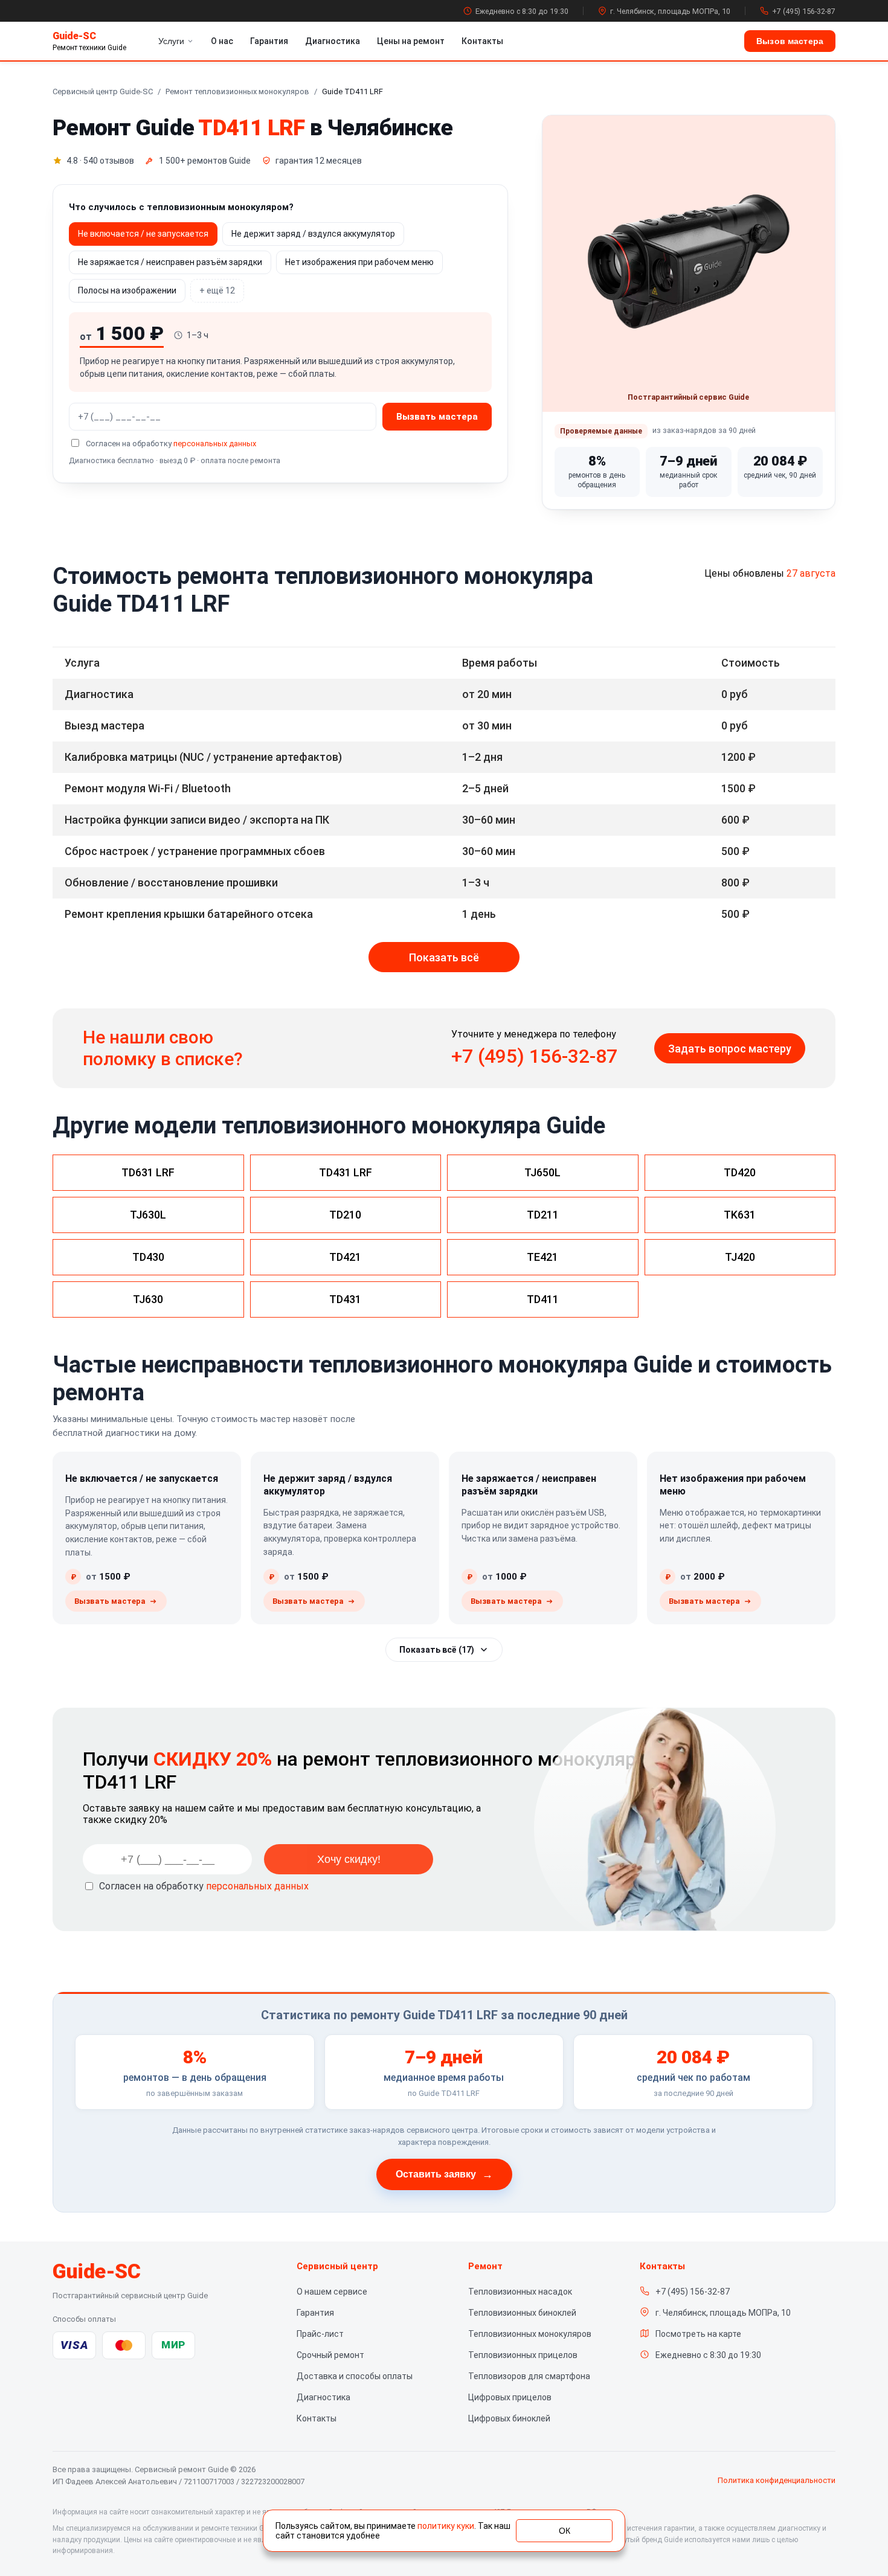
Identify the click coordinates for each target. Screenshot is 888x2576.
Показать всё (444, 957)
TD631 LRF (148, 1172)
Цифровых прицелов (510, 2397)
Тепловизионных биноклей (522, 2313)
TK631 (740, 1215)
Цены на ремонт (411, 41)
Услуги (171, 41)
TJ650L (542, 1172)
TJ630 (148, 1299)
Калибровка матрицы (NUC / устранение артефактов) (203, 757)
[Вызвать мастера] (116, 1601)
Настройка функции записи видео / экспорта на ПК (197, 820)
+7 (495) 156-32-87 (804, 11)
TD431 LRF (346, 1172)
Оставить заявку (444, 2174)
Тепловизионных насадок (520, 2292)
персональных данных (215, 444)
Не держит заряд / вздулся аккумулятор (313, 234)
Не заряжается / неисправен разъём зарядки (170, 262)
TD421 (345, 1257)
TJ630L (148, 1215)
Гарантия (269, 41)
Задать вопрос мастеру (730, 1049)
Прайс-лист (320, 2334)
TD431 (345, 1299)
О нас (222, 41)
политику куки (446, 2526)
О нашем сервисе (332, 2292)
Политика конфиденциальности (777, 2480)
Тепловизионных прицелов (523, 2355)
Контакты (482, 41)
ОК (565, 2531)
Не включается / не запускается (143, 234)
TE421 (542, 1257)
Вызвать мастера (437, 417)
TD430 (148, 1257)
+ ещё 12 (217, 290)
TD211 (543, 1215)
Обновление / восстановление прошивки (171, 883)
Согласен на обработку (204, 1886)
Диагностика (333, 41)
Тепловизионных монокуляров (530, 2334)
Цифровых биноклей (509, 2418)
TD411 (543, 1299)
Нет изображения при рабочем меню (359, 262)
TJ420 (740, 1257)
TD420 (740, 1172)
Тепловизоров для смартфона (529, 2376)
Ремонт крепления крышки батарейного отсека (189, 914)
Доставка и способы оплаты (355, 2376)
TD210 (345, 1215)
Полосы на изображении (127, 290)
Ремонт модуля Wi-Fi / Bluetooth (148, 788)
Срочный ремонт (330, 2355)
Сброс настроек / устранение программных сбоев (195, 851)
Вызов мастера (790, 41)
